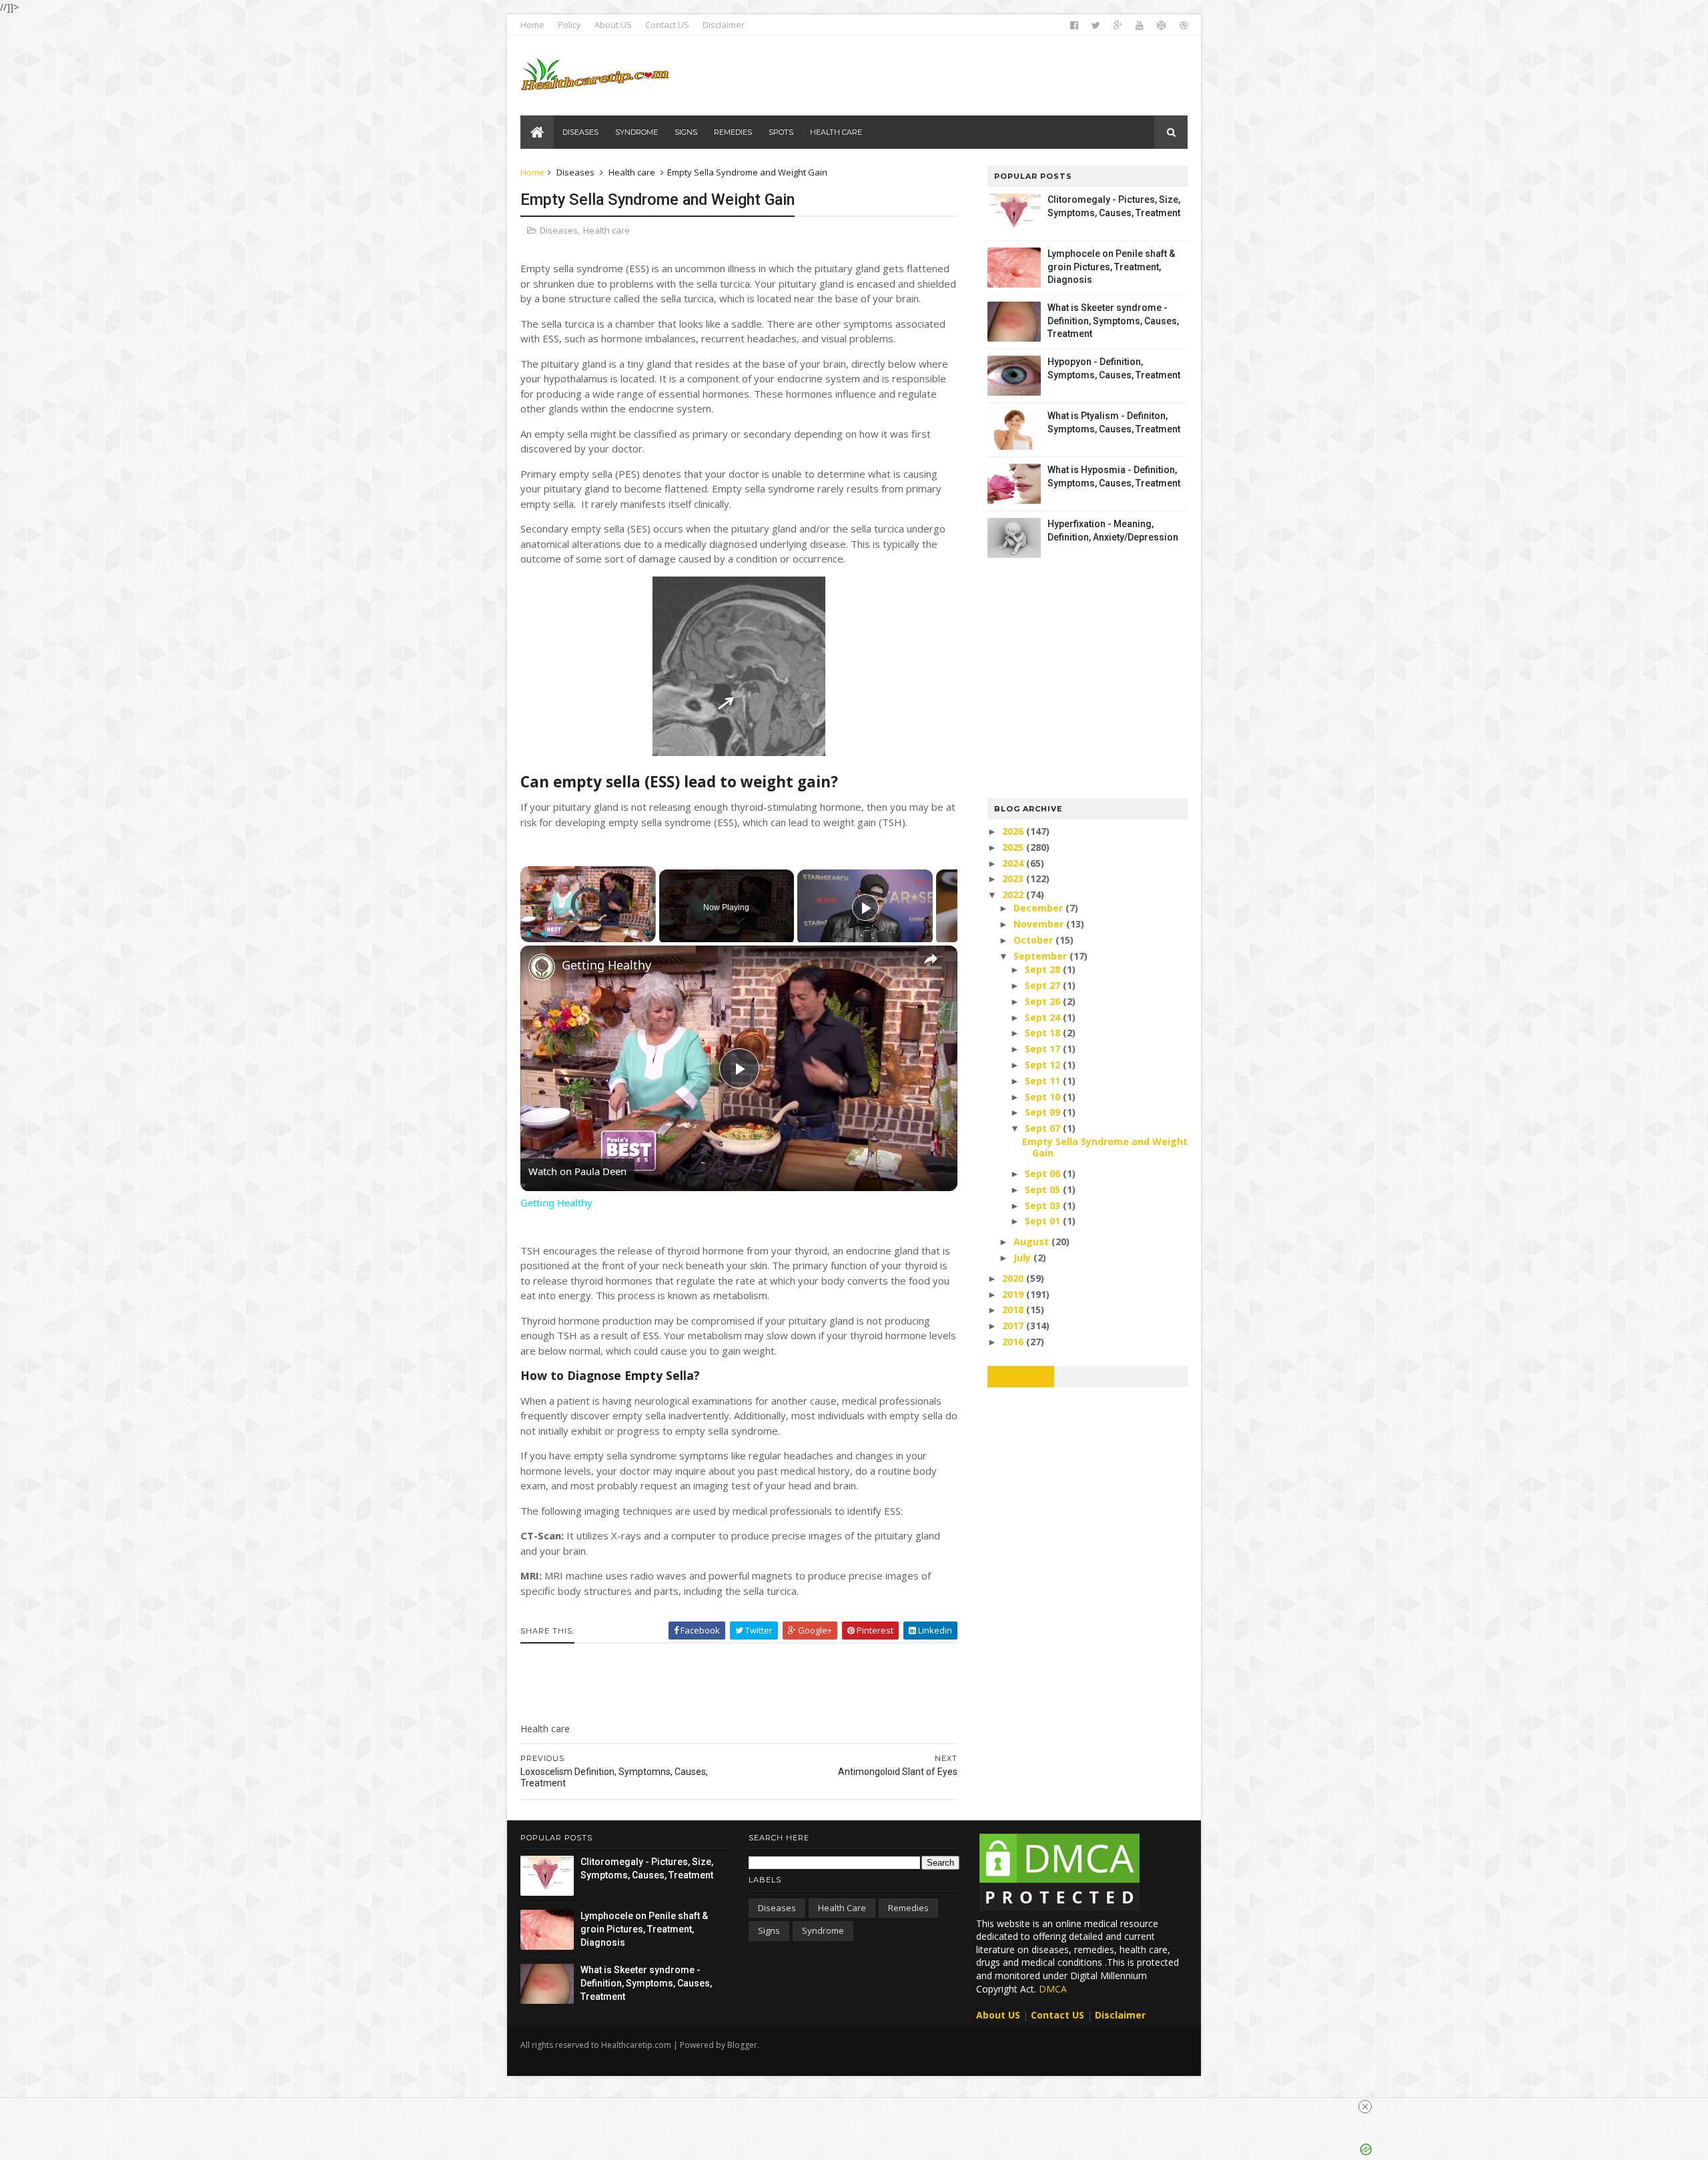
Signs (769, 1930)
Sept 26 (1044, 1001)
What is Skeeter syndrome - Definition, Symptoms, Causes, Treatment (1113, 321)
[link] (542, 967)
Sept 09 (1044, 1112)
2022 (1014, 894)
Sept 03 (1044, 1205)
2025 (1014, 847)
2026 (1014, 831)
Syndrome (823, 1930)
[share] (931, 960)
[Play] (528, 934)
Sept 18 (1044, 1033)
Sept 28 (1044, 969)
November (1040, 924)
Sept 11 (1044, 1081)
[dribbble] (1184, 25)
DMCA (1053, 1989)
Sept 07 (1044, 1128)
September (1041, 956)
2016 (1014, 1342)
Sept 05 (1044, 1189)
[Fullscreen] (648, 934)
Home (532, 25)
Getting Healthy (606, 965)
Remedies (908, 1908)
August (1032, 1241)
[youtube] (1140, 25)
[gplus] (1118, 25)
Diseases (575, 172)
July (1023, 1257)
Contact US (667, 25)
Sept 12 (1044, 1065)
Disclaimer (724, 25)
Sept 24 (1044, 1017)
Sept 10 (1044, 1097)
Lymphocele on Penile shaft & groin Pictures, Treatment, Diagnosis (1111, 267)
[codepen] (1162, 25)
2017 (1014, 1326)
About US (613, 25)
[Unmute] (544, 934)
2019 (1014, 1294)
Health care (632, 172)
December (1039, 908)
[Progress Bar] (588, 926)
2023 (1014, 878)
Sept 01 (1044, 1221)
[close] (1365, 2107)
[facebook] (1074, 25)
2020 (1014, 1278)
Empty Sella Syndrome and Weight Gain (1105, 1147)
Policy (569, 25)
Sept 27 (1044, 985)
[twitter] (1096, 25)
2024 (1014, 863)
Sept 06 (1044, 1173)
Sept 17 (1044, 1049)
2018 (1014, 1310)
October (1034, 940)
